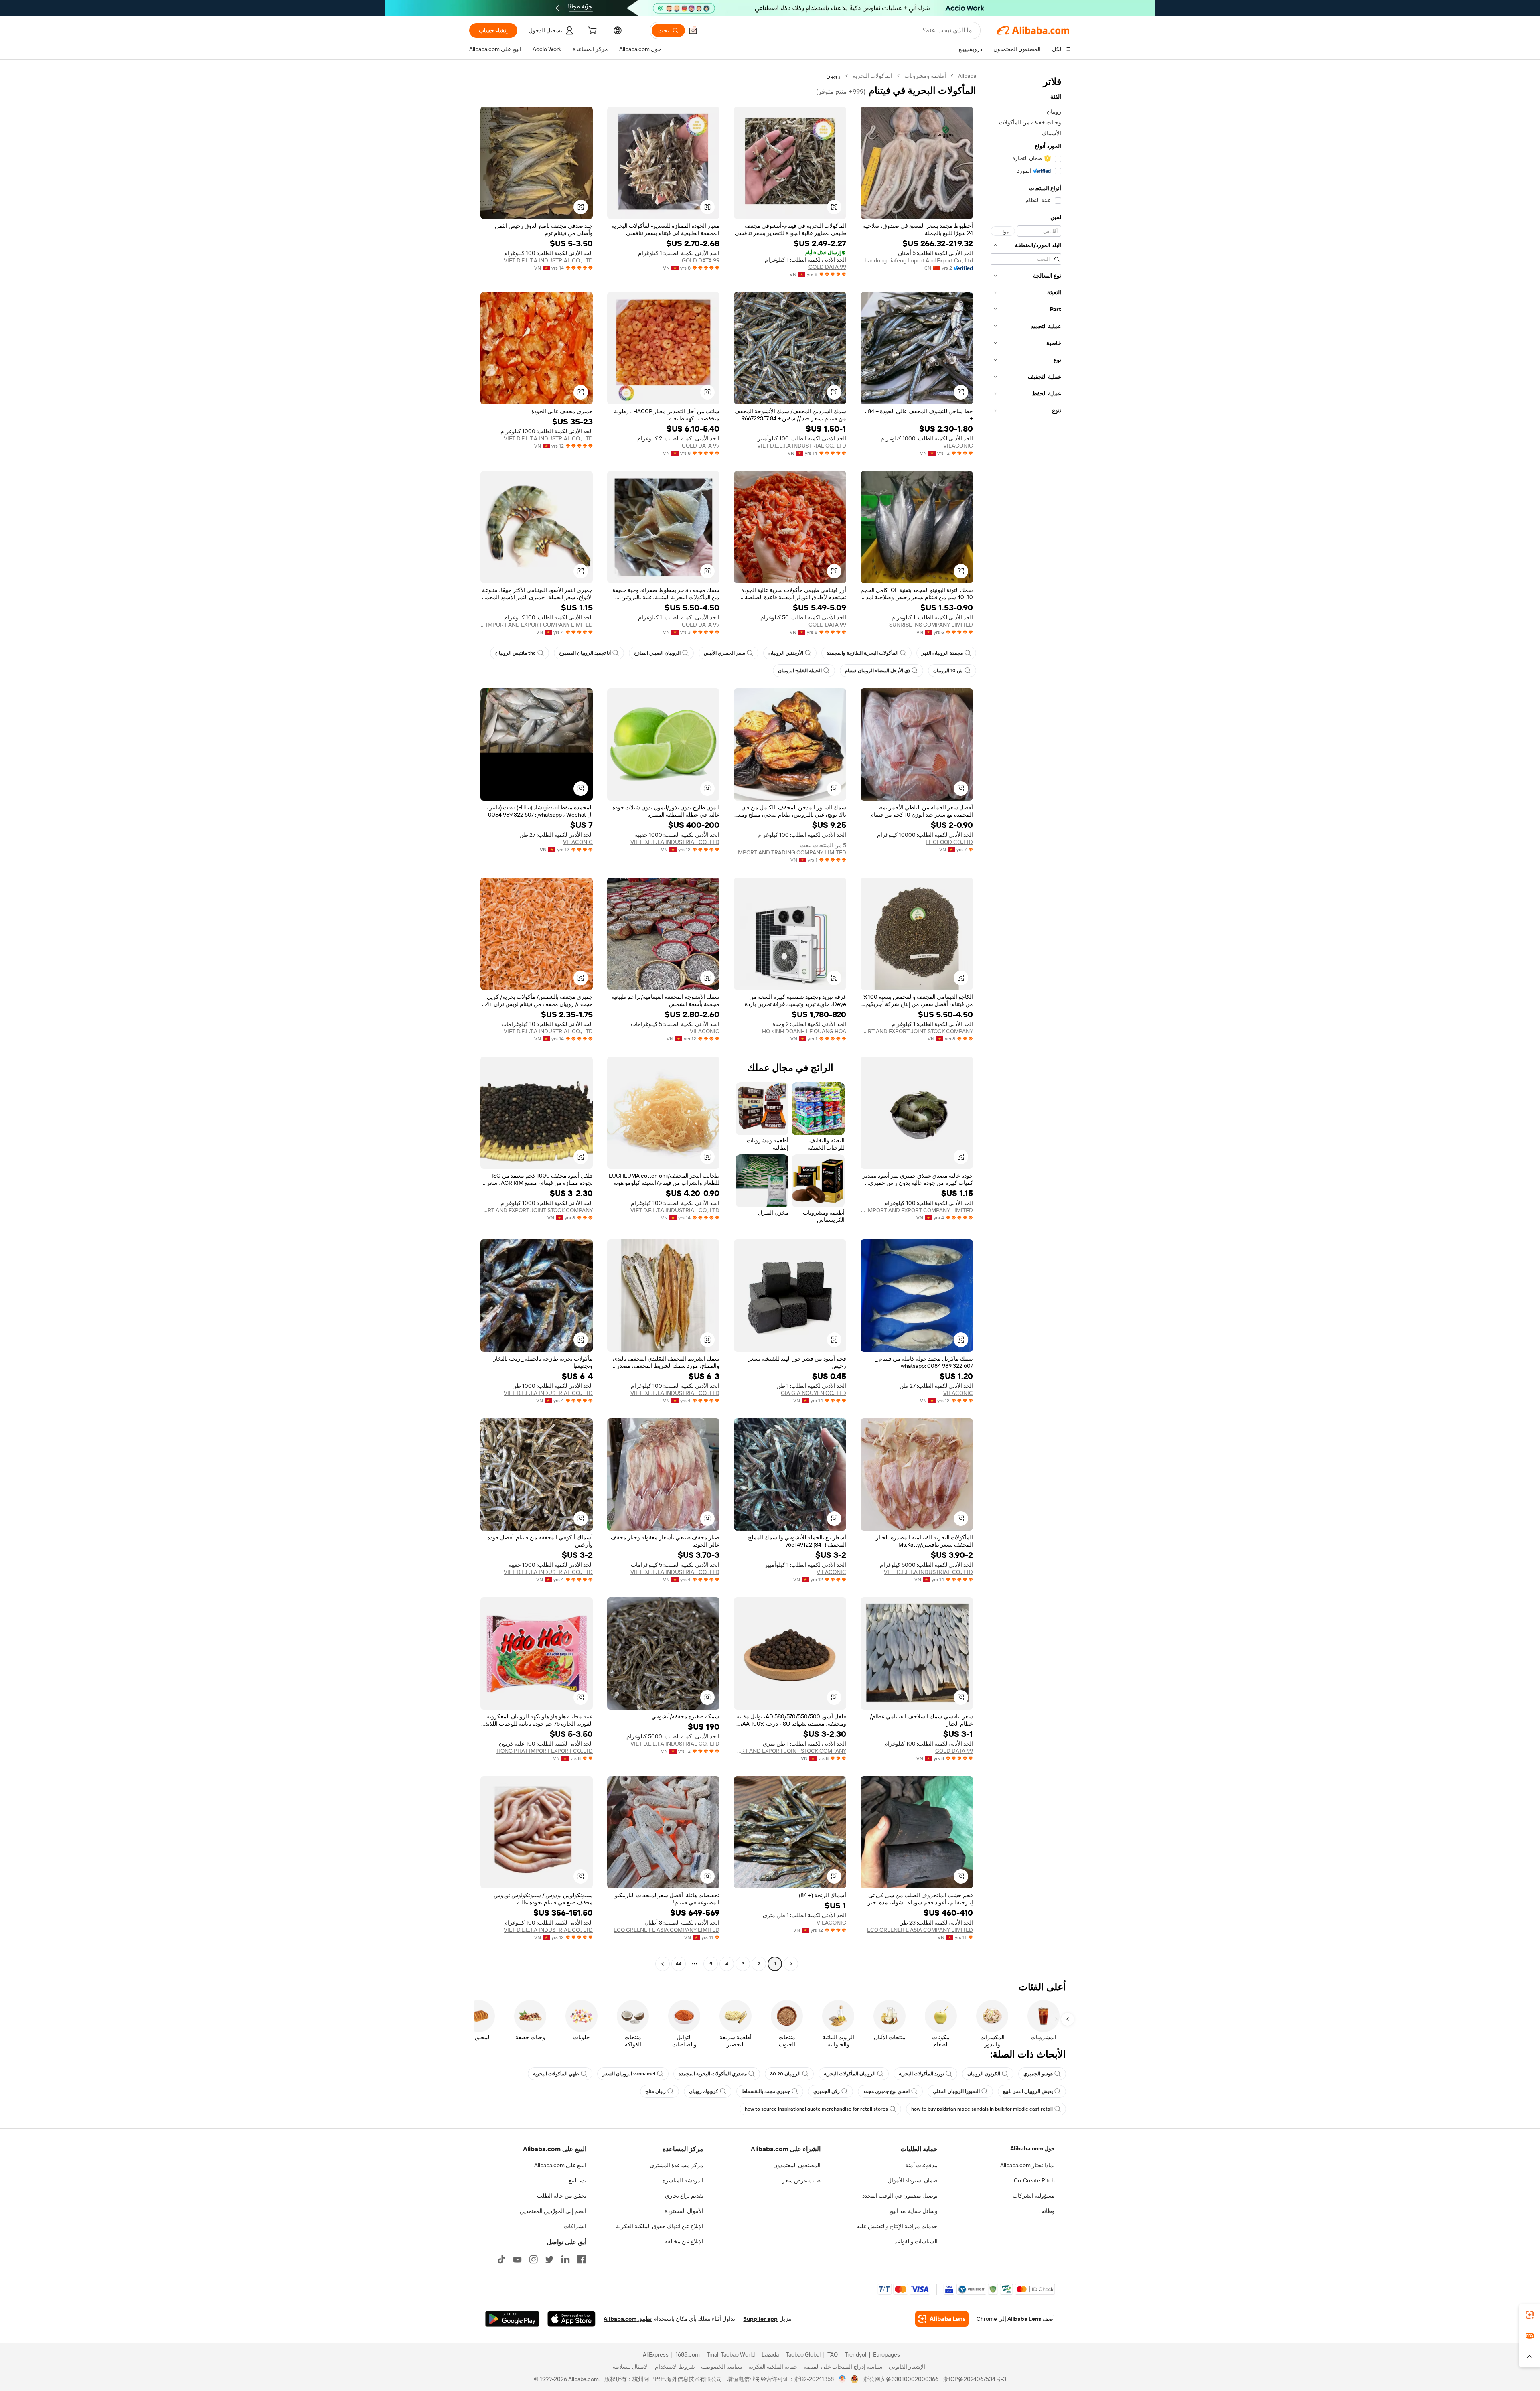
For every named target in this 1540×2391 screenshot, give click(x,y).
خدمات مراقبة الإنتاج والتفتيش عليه (897, 2226)
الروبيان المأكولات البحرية (850, 2074)
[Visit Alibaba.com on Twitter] (549, 2259)
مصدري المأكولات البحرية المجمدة (713, 2074)
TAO (833, 2354)
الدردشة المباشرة (683, 2180)
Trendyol (855, 2354)
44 (679, 1964)
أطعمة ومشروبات (925, 76)
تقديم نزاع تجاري (684, 2196)
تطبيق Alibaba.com (628, 2319)
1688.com (688, 2354)
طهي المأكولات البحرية (556, 2074)
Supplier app (760, 2319)
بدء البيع (577, 2180)
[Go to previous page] (791, 1964)
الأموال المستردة (684, 2211)
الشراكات (575, 2226)
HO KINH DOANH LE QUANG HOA (804, 1031)
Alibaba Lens (1024, 2319)
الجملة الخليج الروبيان (800, 671)
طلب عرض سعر (801, 2180)
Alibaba (967, 76)
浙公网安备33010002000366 (901, 2379)
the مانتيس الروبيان (516, 653)
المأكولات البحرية (872, 76)
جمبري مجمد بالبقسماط (766, 2091)
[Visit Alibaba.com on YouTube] (517, 2259)
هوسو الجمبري (1038, 2074)
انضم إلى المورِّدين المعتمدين (553, 2211)
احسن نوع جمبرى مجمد (886, 2091)
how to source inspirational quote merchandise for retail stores (816, 2109)
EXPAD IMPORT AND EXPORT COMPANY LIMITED (537, 625)
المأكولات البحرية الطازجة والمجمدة (862, 653)
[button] (693, 30)
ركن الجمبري (827, 2091)
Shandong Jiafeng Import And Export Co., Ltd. (917, 260)
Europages (887, 2354)
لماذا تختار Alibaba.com (1027, 2165)
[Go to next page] (663, 1964)
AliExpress (656, 2354)
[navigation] (1026, 1021)
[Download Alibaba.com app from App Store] (571, 2319)
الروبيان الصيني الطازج (657, 653)
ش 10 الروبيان (948, 671)
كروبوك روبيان (704, 2091)
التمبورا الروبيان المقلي (956, 2091)
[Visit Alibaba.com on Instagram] (533, 2259)
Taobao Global (803, 2354)
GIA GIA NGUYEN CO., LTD (814, 1393)
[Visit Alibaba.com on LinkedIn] (565, 2259)
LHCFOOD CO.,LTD (949, 842)
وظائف (1047, 2211)
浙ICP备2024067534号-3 (975, 2379)
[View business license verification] (842, 2379)
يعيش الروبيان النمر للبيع (1028, 2091)
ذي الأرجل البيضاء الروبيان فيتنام (877, 671)
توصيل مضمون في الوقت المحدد (900, 2196)
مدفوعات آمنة (921, 2165)
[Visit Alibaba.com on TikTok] (501, 2259)
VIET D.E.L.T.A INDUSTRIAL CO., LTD (548, 260)
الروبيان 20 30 (785, 2074)
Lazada (770, 2354)
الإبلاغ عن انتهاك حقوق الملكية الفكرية (660, 2226)
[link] (1530, 2315)
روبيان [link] (833, 76)
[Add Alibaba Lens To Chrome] (942, 2319)
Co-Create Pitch (1034, 2180)
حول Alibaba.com (1032, 2148)
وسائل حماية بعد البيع (913, 2211)
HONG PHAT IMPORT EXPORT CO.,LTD (545, 1751)
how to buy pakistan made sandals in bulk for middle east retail (982, 2109)
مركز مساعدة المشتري (677, 2165)
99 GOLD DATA (827, 267)
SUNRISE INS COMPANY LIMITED (931, 625)
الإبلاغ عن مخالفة (684, 2241)
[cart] (592, 32)
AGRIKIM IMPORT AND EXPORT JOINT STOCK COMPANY (917, 1031)
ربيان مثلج (656, 2091)
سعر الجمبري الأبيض (724, 653)
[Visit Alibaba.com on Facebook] (582, 2259)
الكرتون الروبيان (984, 2074)
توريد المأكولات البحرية (921, 2074)
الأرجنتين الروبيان (786, 653)
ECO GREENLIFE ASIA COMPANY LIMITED (920, 1930)
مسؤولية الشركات (1034, 2196)
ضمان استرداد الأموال (913, 2180)
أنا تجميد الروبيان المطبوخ (585, 653)
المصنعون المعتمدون (797, 2165)
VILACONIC (958, 446)
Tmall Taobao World (731, 2354)
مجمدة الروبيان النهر (942, 653)
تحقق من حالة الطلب (562, 2196)
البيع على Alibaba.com (560, 2165)
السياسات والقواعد (916, 2241)
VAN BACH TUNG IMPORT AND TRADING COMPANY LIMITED (790, 852)
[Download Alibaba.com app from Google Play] (512, 2319)
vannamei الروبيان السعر (629, 2074)
